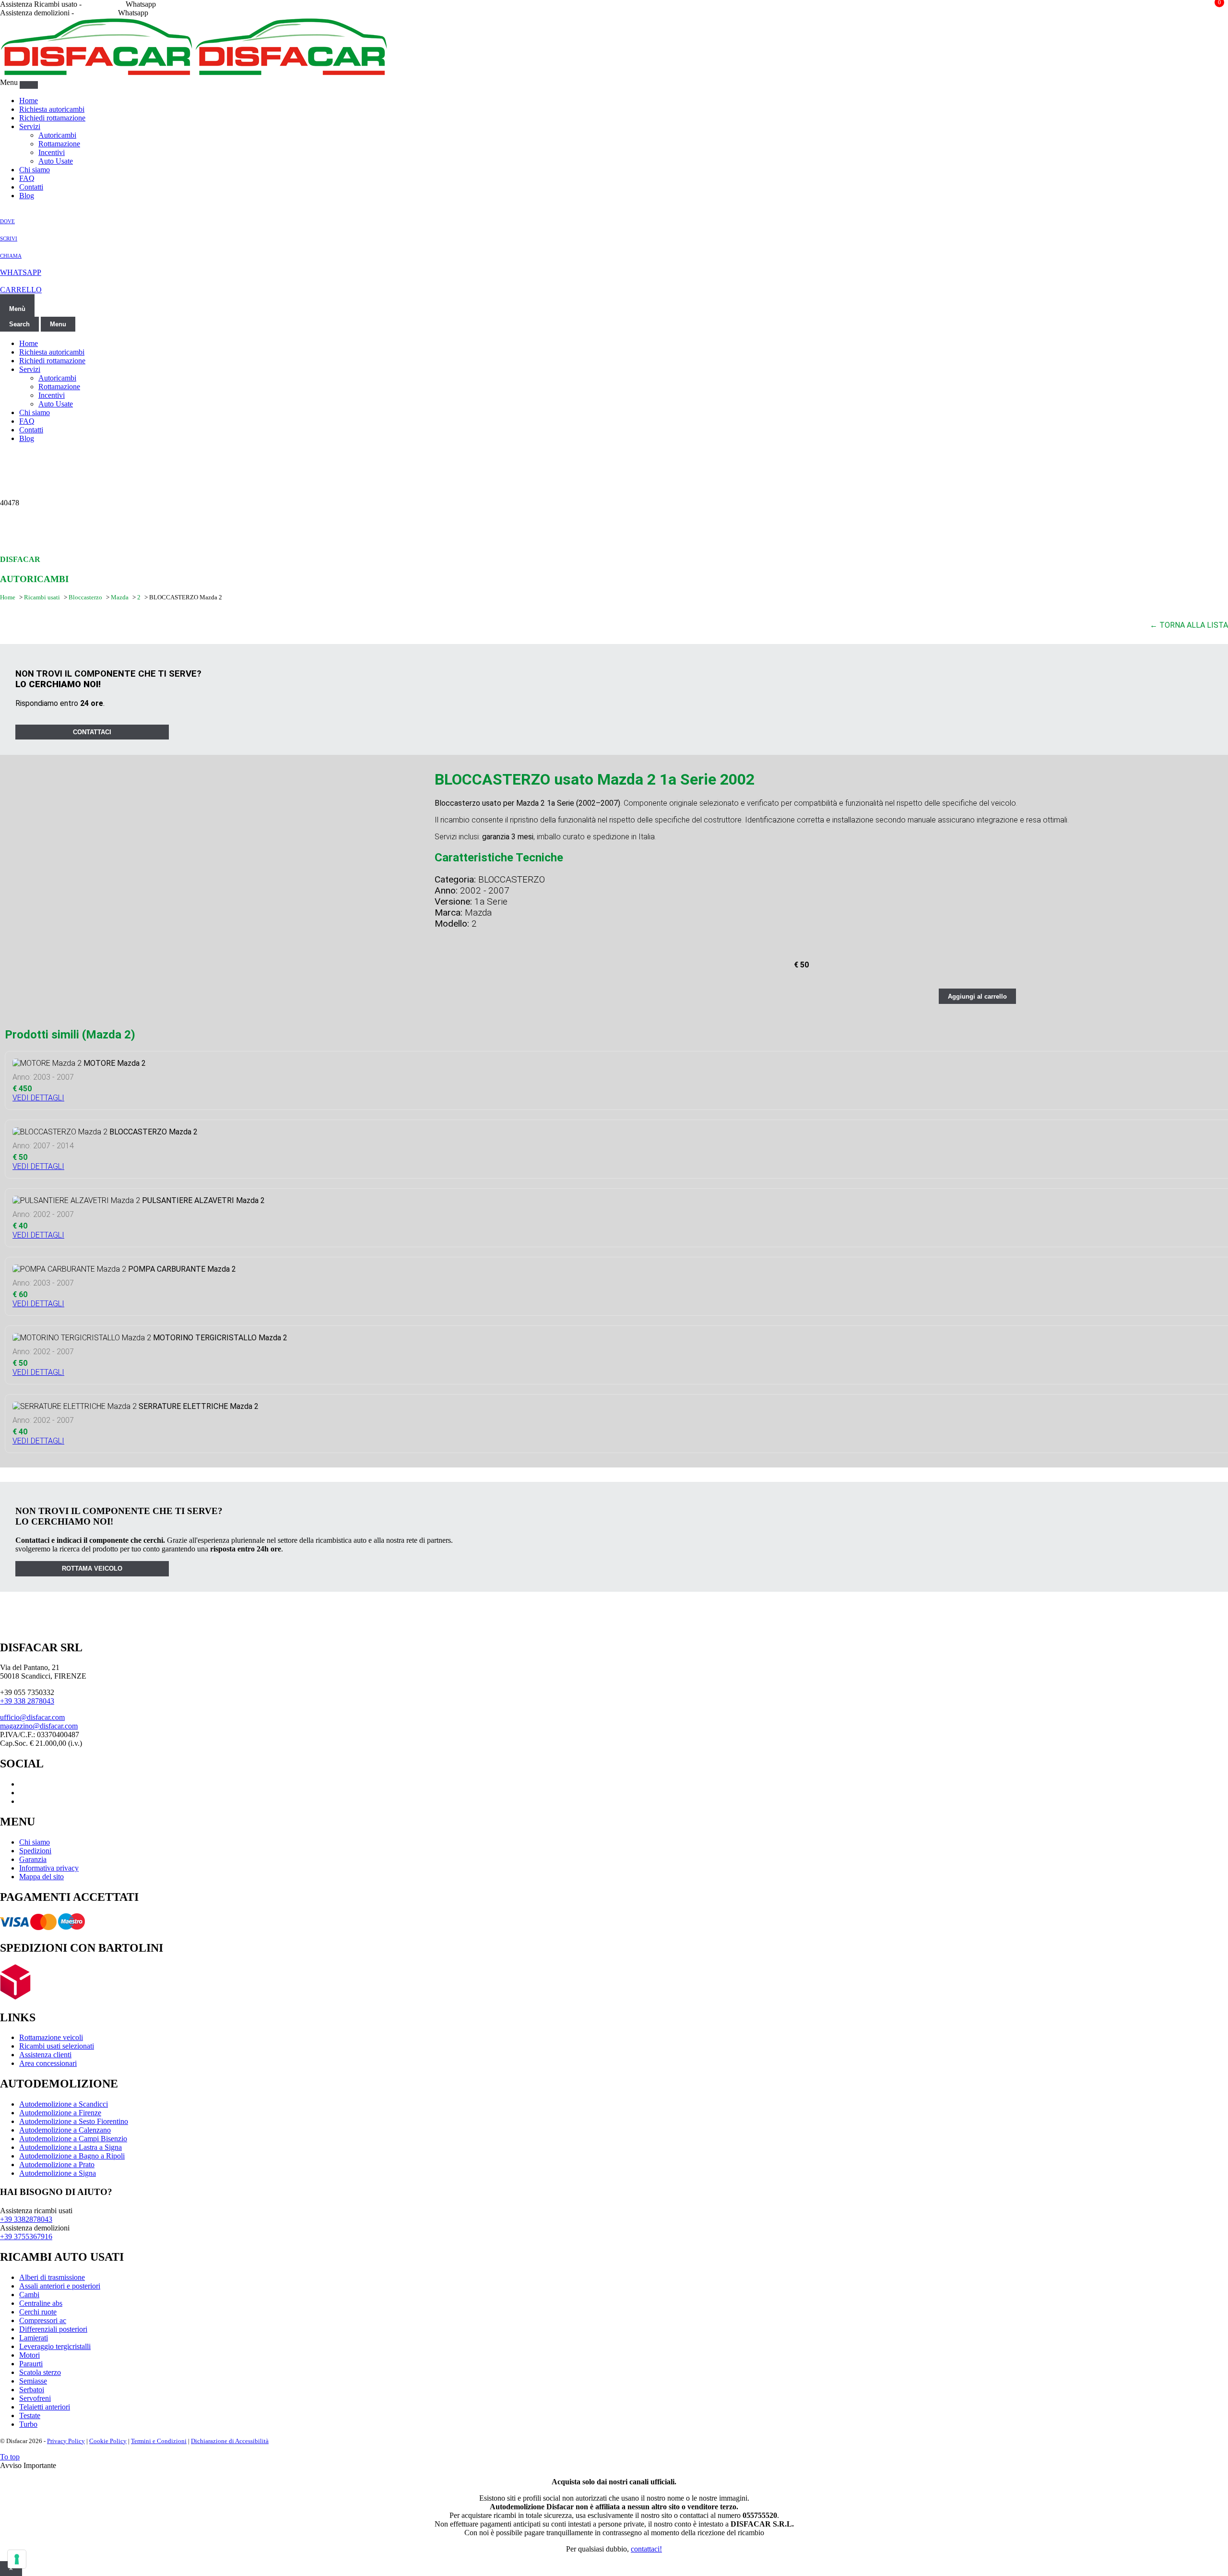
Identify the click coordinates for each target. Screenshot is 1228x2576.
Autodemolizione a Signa (58, 2173)
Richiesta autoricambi (52, 109)
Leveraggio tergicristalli (55, 2346)
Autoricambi (57, 135)
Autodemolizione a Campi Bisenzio (73, 2139)
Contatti (31, 187)
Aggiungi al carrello (977, 996)
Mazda (120, 597)
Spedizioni (35, 1851)
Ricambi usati (42, 597)
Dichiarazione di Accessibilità (230, 2441)
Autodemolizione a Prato (57, 2165)
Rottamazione (59, 144)
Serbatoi (32, 2390)
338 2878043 (104, 4)
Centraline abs (41, 2303)
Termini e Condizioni (159, 2441)
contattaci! (646, 2549)
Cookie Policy (108, 2441)
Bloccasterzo (86, 597)
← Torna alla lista (1189, 625)
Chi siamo (35, 170)
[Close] (29, 85)
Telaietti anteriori (45, 2407)
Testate (30, 2415)
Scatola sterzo (40, 2372)
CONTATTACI (92, 732)
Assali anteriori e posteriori (60, 2286)
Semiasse (33, 2381)
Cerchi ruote (38, 2312)
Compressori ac (43, 2320)
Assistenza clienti (45, 2055)
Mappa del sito (41, 1877)
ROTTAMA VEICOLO (92, 1568)
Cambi (29, 2295)
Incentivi (52, 152)
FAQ (27, 178)
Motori (30, 2355)
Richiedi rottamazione (52, 118)
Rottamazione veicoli (51, 2037)
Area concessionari (48, 2063)
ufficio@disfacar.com (32, 1717)
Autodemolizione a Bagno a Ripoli (72, 2156)
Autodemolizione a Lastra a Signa (71, 2147)
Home (29, 101)
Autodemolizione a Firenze (60, 2113)
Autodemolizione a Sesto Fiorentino (74, 2121)
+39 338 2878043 (27, 1701)
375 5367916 (96, 13)
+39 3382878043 (26, 2219)
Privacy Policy (66, 2441)
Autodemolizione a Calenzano (65, 2130)
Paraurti (31, 2364)
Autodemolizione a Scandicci (64, 2104)
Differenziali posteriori (53, 2329)
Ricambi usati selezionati (57, 2046)
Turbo (28, 2424)
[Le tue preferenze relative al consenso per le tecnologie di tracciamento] (17, 2559)
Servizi (30, 126)
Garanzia (33, 1859)
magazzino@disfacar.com (39, 1726)
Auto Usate (56, 161)
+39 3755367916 (26, 2236)
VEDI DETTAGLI (38, 1098)
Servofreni (35, 2398)
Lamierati (34, 2338)
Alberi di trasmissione (52, 2277)
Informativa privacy (49, 1868)
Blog (27, 196)
